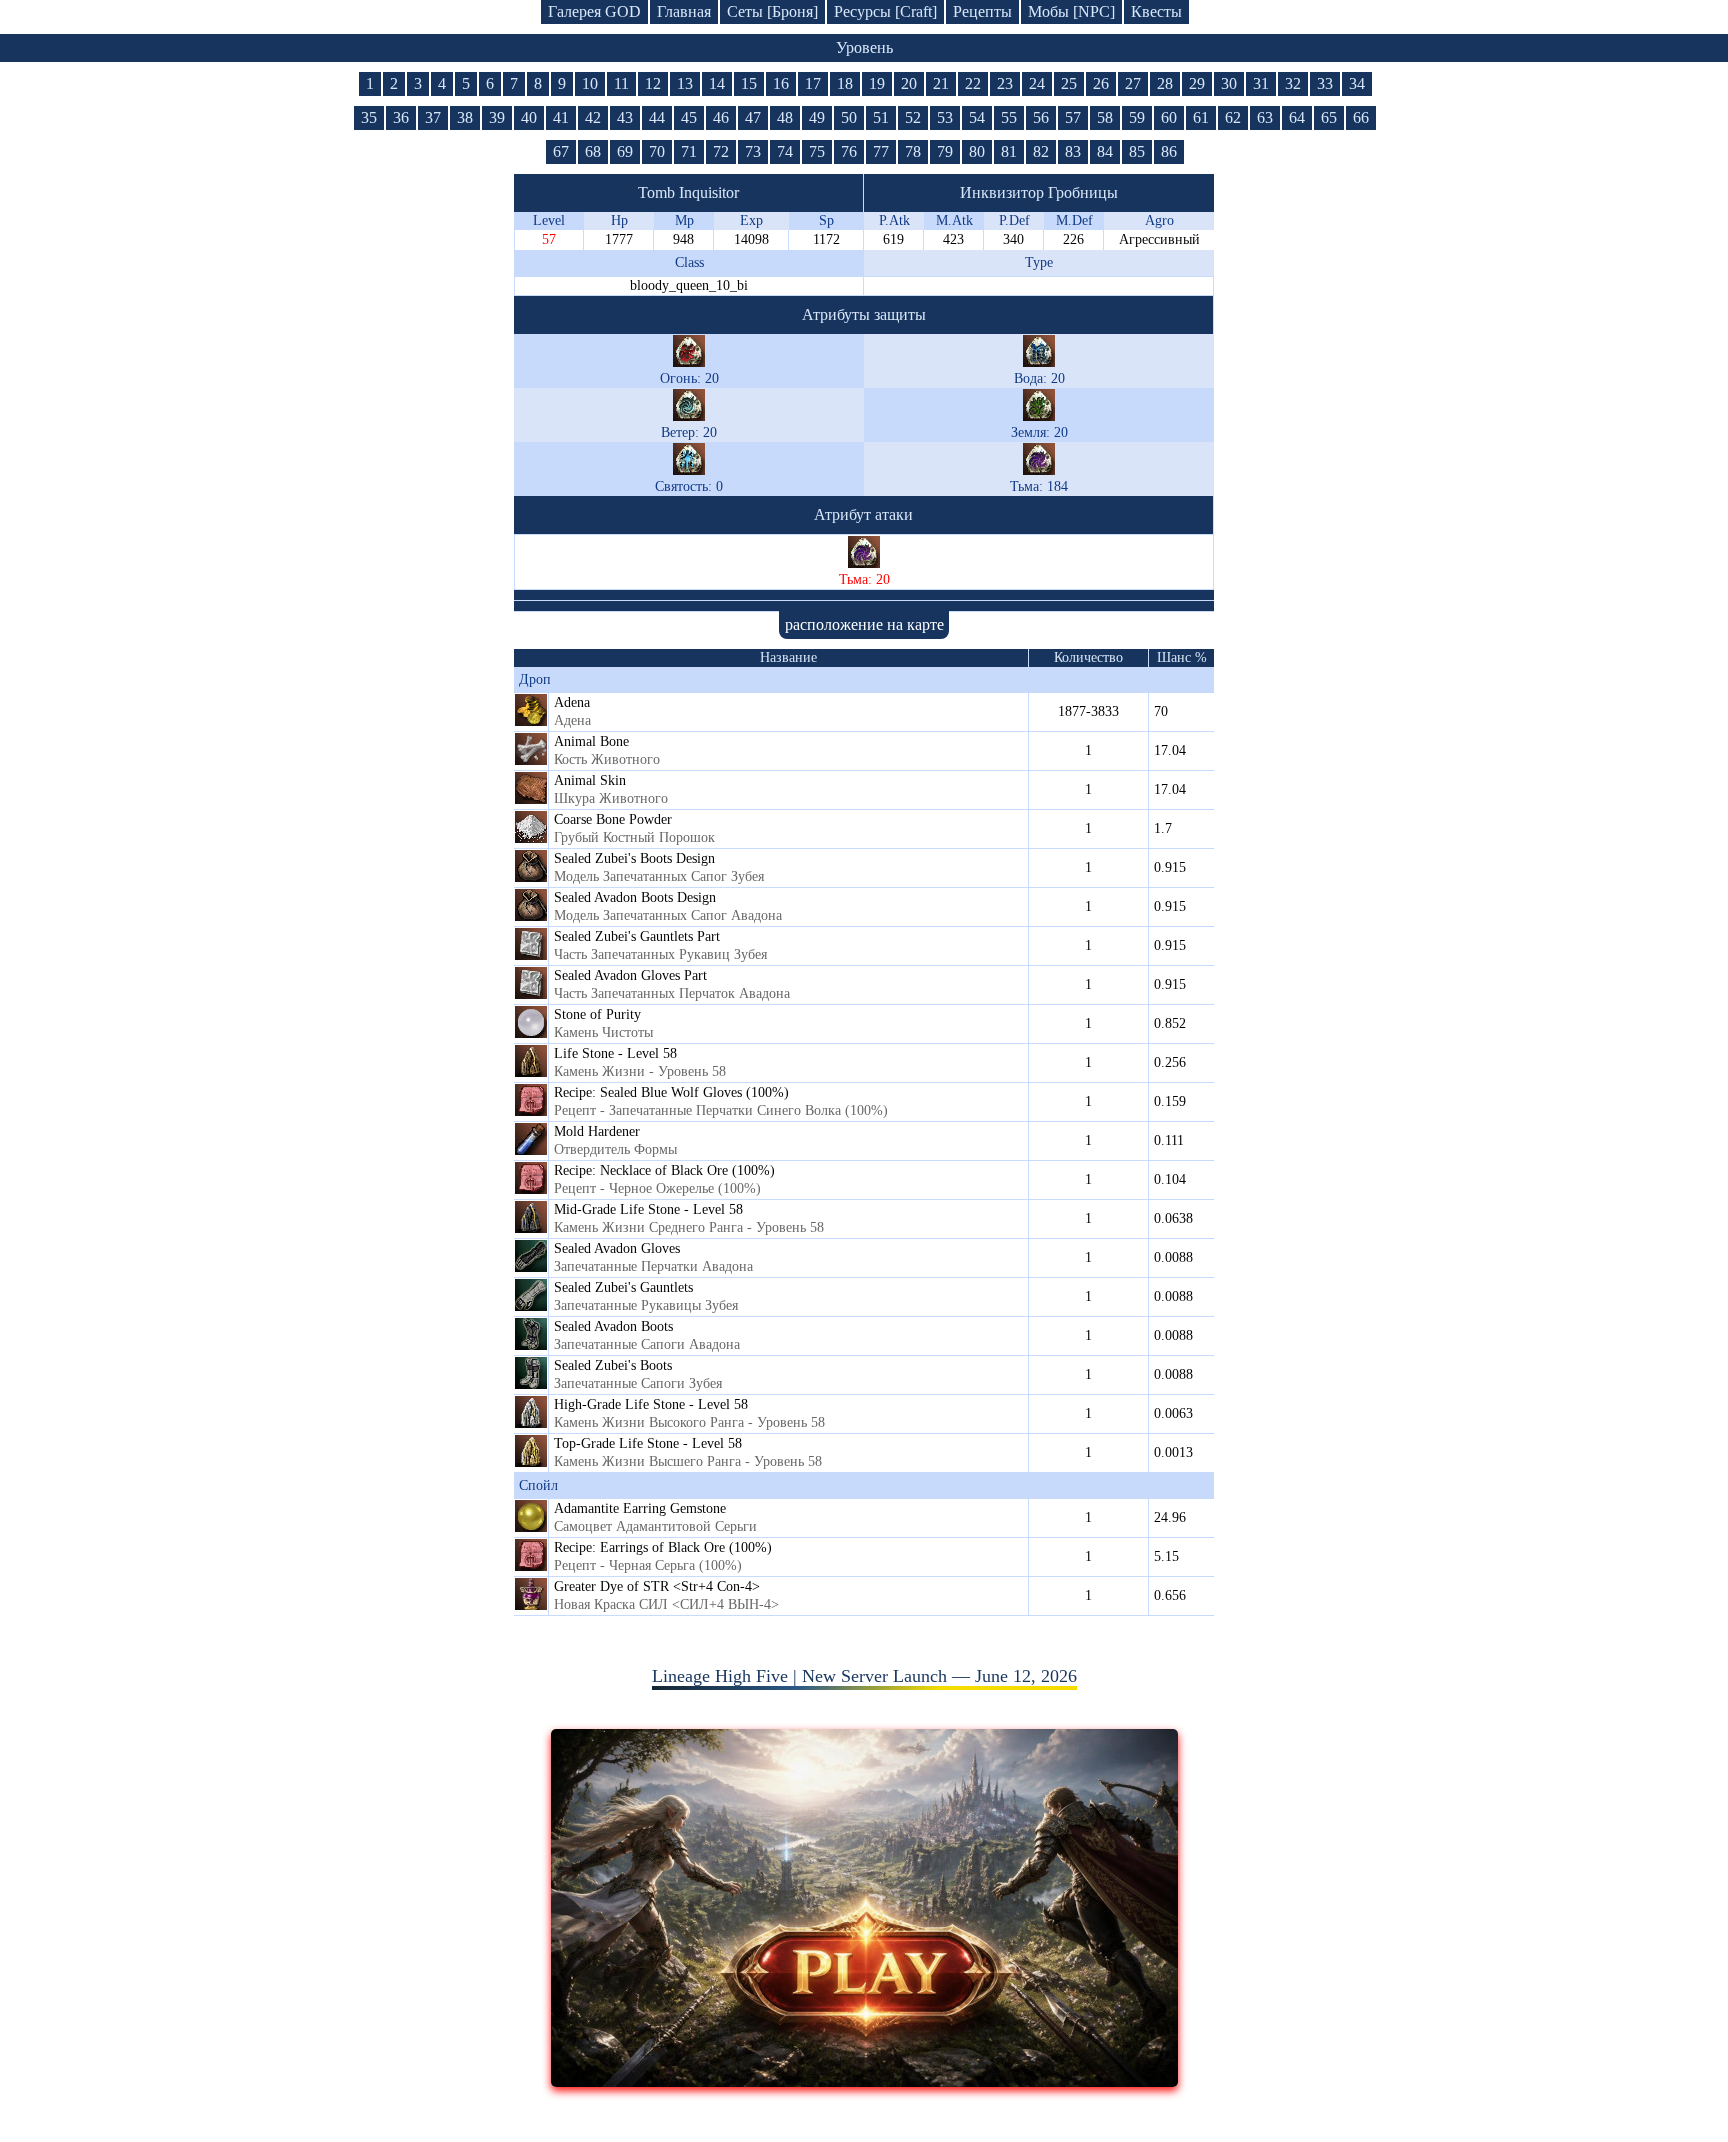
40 (529, 117)
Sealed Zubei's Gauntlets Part (637, 936)
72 (721, 151)
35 (369, 117)
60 (1169, 117)
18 (845, 83)
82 (1041, 151)
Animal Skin (590, 780)
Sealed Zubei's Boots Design (634, 858)
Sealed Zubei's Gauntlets (623, 1287)
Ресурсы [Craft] (885, 11)
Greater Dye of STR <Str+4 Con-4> (657, 1586)
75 (817, 151)
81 (1009, 151)
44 (657, 117)
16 (781, 83)
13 (685, 83)
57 (1073, 117)
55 (1009, 117)
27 (1133, 83)
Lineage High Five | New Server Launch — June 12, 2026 (864, 1676)
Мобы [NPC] (1071, 11)
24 (1037, 83)
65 (1329, 117)
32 (1293, 83)
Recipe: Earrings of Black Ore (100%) (663, 1547)
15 (749, 83)
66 (1361, 117)
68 (593, 151)
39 (497, 117)
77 (881, 151)
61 (1201, 117)
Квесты (1156, 11)
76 (849, 151)
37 (433, 117)
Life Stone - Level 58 (615, 1053)
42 (593, 117)
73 (753, 151)
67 (561, 151)
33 (1325, 83)
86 (1169, 151)
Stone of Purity (597, 1014)
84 (1105, 151)
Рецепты (982, 11)
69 (625, 151)
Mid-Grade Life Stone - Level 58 (648, 1209)
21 (941, 83)
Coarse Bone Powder (613, 819)
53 (945, 117)
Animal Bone (591, 741)
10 (590, 83)
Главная (684, 11)
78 (913, 151)
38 (465, 117)
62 (1233, 117)
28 (1165, 83)
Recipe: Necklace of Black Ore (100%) (664, 1170)
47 (753, 117)
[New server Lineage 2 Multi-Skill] (864, 2081)
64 (1297, 117)
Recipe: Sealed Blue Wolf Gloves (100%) (671, 1092)
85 (1137, 151)
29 (1197, 83)
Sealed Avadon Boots (613, 1326)
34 (1357, 83)
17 (813, 83)
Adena (572, 702)
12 (653, 83)
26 (1101, 83)
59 (1137, 117)
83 (1073, 151)
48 (785, 117)
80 (977, 151)
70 (657, 151)
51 (881, 117)
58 (1105, 117)
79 (945, 151)
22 (973, 83)
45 (689, 117)
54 (977, 117)
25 (1069, 83)
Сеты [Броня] (772, 11)
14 (717, 83)
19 (877, 83)
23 (1005, 83)
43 (625, 117)
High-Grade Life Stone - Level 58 (651, 1404)
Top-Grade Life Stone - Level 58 (648, 1443)
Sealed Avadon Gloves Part (630, 975)
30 (1229, 83)
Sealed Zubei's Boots (613, 1365)
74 (785, 151)
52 (913, 117)
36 (401, 117)
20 (909, 83)
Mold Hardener (597, 1131)
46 (721, 117)
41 (561, 117)
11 (621, 83)
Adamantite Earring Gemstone (640, 1508)
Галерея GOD (594, 11)
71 (689, 151)
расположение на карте (864, 624)
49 (817, 117)
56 (1041, 117)
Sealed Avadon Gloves (617, 1248)
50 (849, 117)
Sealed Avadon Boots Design (635, 897)
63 (1265, 117)
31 (1261, 83)
